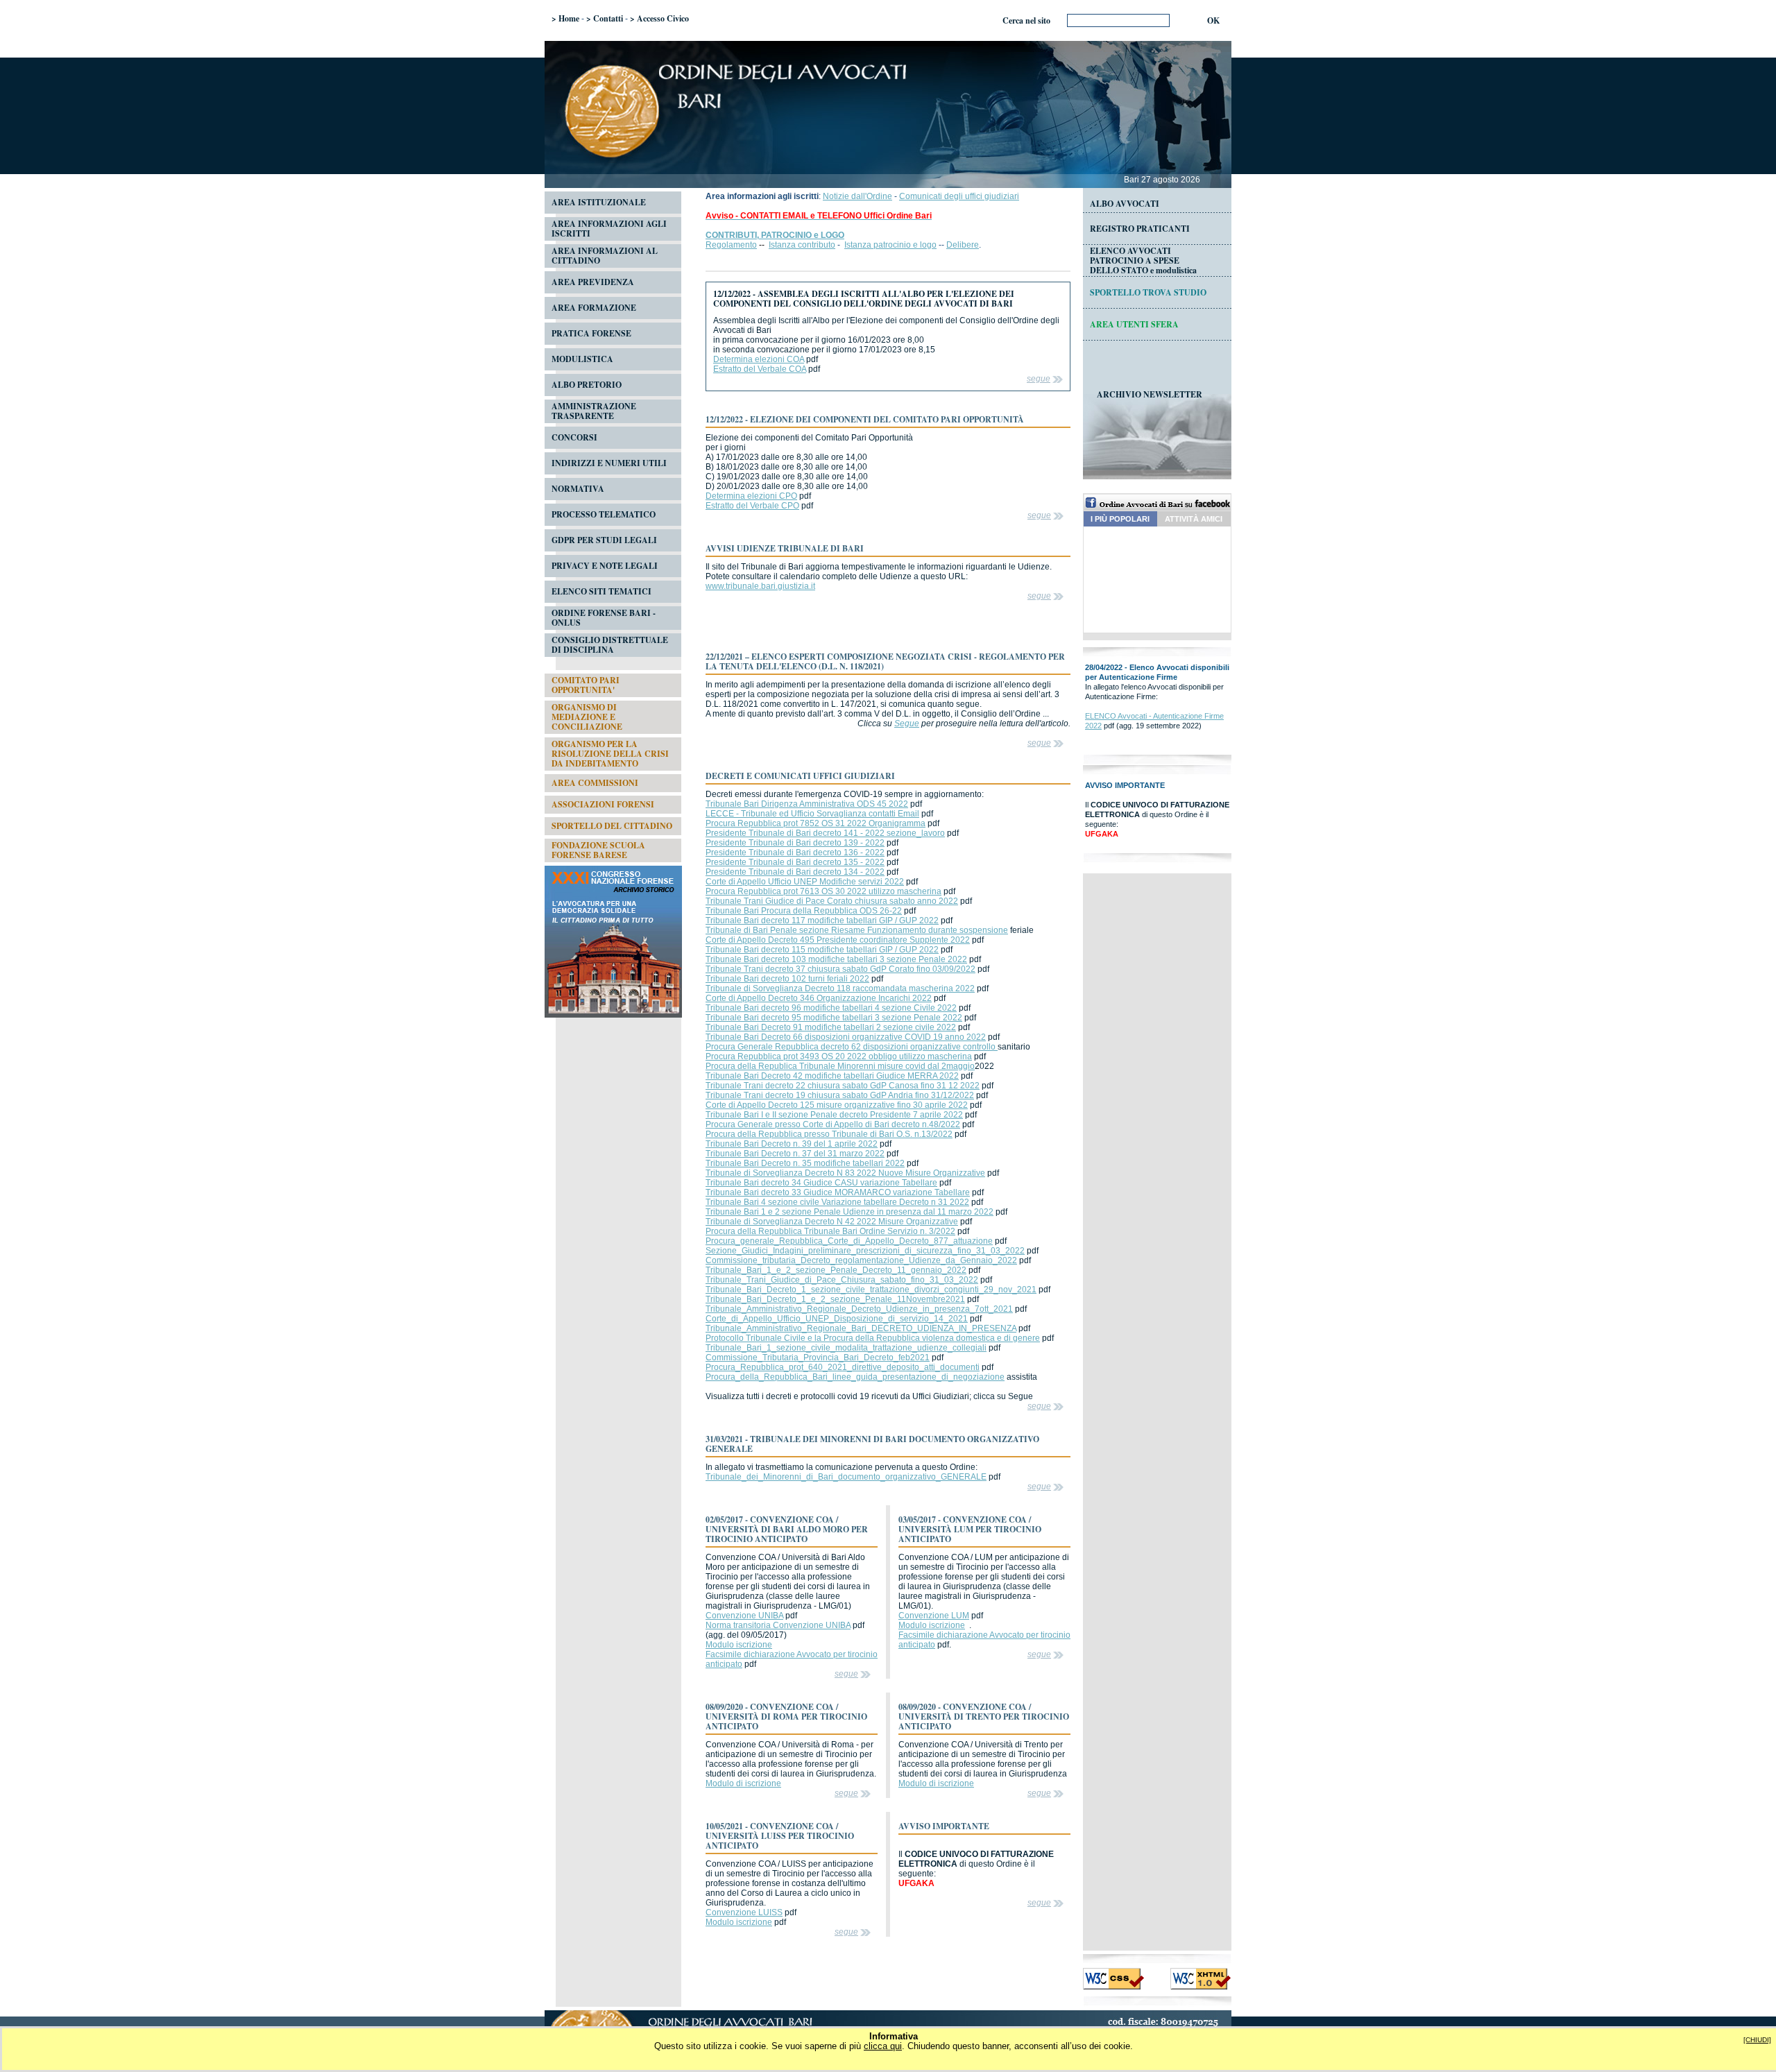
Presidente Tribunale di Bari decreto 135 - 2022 (795, 862)
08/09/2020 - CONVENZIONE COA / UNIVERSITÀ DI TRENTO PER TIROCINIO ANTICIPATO (984, 1716)
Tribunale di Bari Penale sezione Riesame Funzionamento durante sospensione (857, 930)
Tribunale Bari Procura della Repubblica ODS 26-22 (804, 911)
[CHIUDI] (1757, 2040)
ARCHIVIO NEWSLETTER (1150, 394)
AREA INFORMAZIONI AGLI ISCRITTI (609, 229)
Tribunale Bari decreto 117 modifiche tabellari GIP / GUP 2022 (822, 921)
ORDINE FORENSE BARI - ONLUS (604, 618)
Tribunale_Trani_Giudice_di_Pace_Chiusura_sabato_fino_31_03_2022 (842, 1280)
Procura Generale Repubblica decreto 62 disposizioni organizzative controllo (852, 1047)
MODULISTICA (582, 359)
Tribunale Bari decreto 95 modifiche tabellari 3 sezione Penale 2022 (834, 1018)
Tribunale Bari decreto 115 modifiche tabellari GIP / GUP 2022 (822, 950)
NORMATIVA (578, 489)
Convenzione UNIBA (744, 1616)
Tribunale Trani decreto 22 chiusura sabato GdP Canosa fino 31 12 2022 (843, 1086)
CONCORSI (574, 437)
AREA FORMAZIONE (594, 308)
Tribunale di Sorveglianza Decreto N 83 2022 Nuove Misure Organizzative (845, 1173)
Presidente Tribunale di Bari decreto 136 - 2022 (795, 853)
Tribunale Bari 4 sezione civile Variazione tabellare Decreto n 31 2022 (837, 1202)
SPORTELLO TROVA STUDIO (1148, 292)
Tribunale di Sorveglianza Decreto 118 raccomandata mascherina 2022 (840, 988)
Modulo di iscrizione (743, 1783)
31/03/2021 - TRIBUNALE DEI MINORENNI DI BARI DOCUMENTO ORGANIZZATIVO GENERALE (872, 1444)
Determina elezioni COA (759, 359)
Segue (907, 724)
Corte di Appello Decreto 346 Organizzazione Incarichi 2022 (819, 998)
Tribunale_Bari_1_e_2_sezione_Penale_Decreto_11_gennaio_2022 (836, 1270)
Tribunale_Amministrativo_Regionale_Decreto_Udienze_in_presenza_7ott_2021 (859, 1309)
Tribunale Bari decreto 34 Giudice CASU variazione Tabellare (821, 1183)
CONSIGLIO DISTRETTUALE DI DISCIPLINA (610, 645)
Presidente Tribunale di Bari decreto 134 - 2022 (795, 872)
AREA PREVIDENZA (593, 282)
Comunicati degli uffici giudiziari (959, 196)
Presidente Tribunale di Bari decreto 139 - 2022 (795, 843)
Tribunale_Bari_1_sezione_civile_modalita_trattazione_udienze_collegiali (846, 1348)
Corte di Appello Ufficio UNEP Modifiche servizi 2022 (805, 882)
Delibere (963, 245)
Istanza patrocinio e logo (890, 245)
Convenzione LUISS (744, 1912)
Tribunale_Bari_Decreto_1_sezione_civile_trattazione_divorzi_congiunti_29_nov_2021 (871, 1290)
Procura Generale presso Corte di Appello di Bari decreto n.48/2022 (833, 1124)
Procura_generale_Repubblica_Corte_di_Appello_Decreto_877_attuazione (849, 1241)
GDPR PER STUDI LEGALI (604, 540)
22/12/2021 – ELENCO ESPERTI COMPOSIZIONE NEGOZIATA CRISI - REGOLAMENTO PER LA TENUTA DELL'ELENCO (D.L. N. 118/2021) (885, 661)
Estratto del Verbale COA (760, 369)
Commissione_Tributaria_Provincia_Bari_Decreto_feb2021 (818, 1358)
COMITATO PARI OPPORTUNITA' (586, 685)
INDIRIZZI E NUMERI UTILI (609, 463)
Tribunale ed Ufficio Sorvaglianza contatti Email (830, 814)
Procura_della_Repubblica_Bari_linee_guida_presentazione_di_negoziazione (855, 1377)
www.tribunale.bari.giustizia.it (760, 586)
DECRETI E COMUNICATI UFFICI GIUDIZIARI (800, 776)
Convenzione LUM (934, 1616)
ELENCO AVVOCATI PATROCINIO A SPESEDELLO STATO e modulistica (1143, 260)
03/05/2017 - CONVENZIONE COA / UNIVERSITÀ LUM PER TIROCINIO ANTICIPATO (970, 1529)
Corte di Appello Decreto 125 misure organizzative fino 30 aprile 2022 (837, 1105)
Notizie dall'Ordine (857, 196)
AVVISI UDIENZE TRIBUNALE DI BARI (785, 548)
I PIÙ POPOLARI (1120, 519)
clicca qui (883, 2046)
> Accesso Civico (659, 18)
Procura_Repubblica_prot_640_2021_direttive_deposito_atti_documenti (843, 1367)
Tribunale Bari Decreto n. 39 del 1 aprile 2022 (792, 1144)
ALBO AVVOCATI (1125, 204)
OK (1213, 20)
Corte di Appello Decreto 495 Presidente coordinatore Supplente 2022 (838, 940)
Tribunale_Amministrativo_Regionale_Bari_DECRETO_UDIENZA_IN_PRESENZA (861, 1328)
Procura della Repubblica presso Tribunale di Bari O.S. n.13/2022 (829, 1134)
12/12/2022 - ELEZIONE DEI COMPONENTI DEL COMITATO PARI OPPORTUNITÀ (865, 419)
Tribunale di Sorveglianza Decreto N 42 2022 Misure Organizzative (832, 1222)
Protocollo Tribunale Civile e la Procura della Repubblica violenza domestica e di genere (873, 1338)
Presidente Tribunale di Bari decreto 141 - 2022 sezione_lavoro (825, 833)
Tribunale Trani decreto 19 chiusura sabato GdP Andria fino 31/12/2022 (840, 1095)
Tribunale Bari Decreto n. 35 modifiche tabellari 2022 (805, 1163)
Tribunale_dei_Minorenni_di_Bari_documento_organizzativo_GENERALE (846, 1477)
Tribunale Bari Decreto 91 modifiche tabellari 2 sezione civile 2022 (831, 1027)
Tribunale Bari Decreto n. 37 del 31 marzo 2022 (795, 1154)
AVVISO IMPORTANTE (944, 1826)
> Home (565, 18)
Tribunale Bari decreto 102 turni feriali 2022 (787, 979)
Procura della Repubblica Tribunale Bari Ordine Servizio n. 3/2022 (830, 1231)
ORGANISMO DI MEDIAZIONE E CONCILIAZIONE (587, 717)
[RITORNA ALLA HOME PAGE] (888, 172)
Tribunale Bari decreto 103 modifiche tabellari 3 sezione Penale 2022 (836, 959)
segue (1039, 379)
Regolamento (731, 245)
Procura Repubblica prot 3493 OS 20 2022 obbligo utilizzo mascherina (839, 1056)
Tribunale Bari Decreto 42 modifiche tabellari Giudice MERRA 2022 (832, 1076)
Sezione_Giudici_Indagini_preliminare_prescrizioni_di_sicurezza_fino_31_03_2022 (865, 1251)
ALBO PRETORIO (587, 385)
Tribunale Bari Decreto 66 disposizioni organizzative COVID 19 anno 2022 (846, 1037)
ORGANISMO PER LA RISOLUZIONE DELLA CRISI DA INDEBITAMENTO (610, 754)
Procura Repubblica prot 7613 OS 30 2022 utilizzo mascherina (823, 891)
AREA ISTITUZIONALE (599, 202)
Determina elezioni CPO (751, 496)
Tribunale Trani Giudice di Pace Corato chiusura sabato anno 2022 (832, 901)
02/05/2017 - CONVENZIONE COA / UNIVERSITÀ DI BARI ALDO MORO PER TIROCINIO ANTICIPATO (787, 1529)
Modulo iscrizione (739, 1645)
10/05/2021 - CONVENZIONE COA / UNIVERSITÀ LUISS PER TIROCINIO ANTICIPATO (780, 1836)
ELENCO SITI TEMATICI (601, 591)
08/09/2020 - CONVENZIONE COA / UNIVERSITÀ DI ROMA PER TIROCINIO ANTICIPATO (786, 1716)
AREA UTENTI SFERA (1134, 324)
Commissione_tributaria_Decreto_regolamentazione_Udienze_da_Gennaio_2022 (861, 1260)
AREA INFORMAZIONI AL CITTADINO (605, 256)
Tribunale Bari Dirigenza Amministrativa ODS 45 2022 (807, 804)
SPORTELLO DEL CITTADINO (612, 826)
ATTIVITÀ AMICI (1194, 519)
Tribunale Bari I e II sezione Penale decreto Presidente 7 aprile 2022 (834, 1115)
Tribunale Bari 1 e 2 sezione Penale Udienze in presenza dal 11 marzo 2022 (849, 1212)
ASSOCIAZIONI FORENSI (603, 804)
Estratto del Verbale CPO (752, 506)
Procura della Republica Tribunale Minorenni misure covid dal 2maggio (840, 1066)
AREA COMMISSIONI (595, 783)
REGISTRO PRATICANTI (1140, 229)
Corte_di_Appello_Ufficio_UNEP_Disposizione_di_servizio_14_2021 (837, 1319)
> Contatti (605, 18)
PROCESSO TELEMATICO (604, 514)
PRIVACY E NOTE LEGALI (605, 566)
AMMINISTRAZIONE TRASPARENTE (594, 411)
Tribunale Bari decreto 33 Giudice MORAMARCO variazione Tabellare (838, 1192)
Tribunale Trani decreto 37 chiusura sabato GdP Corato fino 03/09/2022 (840, 969)
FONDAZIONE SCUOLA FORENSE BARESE (598, 850)
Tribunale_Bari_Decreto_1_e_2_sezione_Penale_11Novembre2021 (835, 1299)
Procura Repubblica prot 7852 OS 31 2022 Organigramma (816, 823)
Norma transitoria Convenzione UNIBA (778, 1625)
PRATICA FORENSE (591, 333)
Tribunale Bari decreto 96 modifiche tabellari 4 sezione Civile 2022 (831, 1008)
